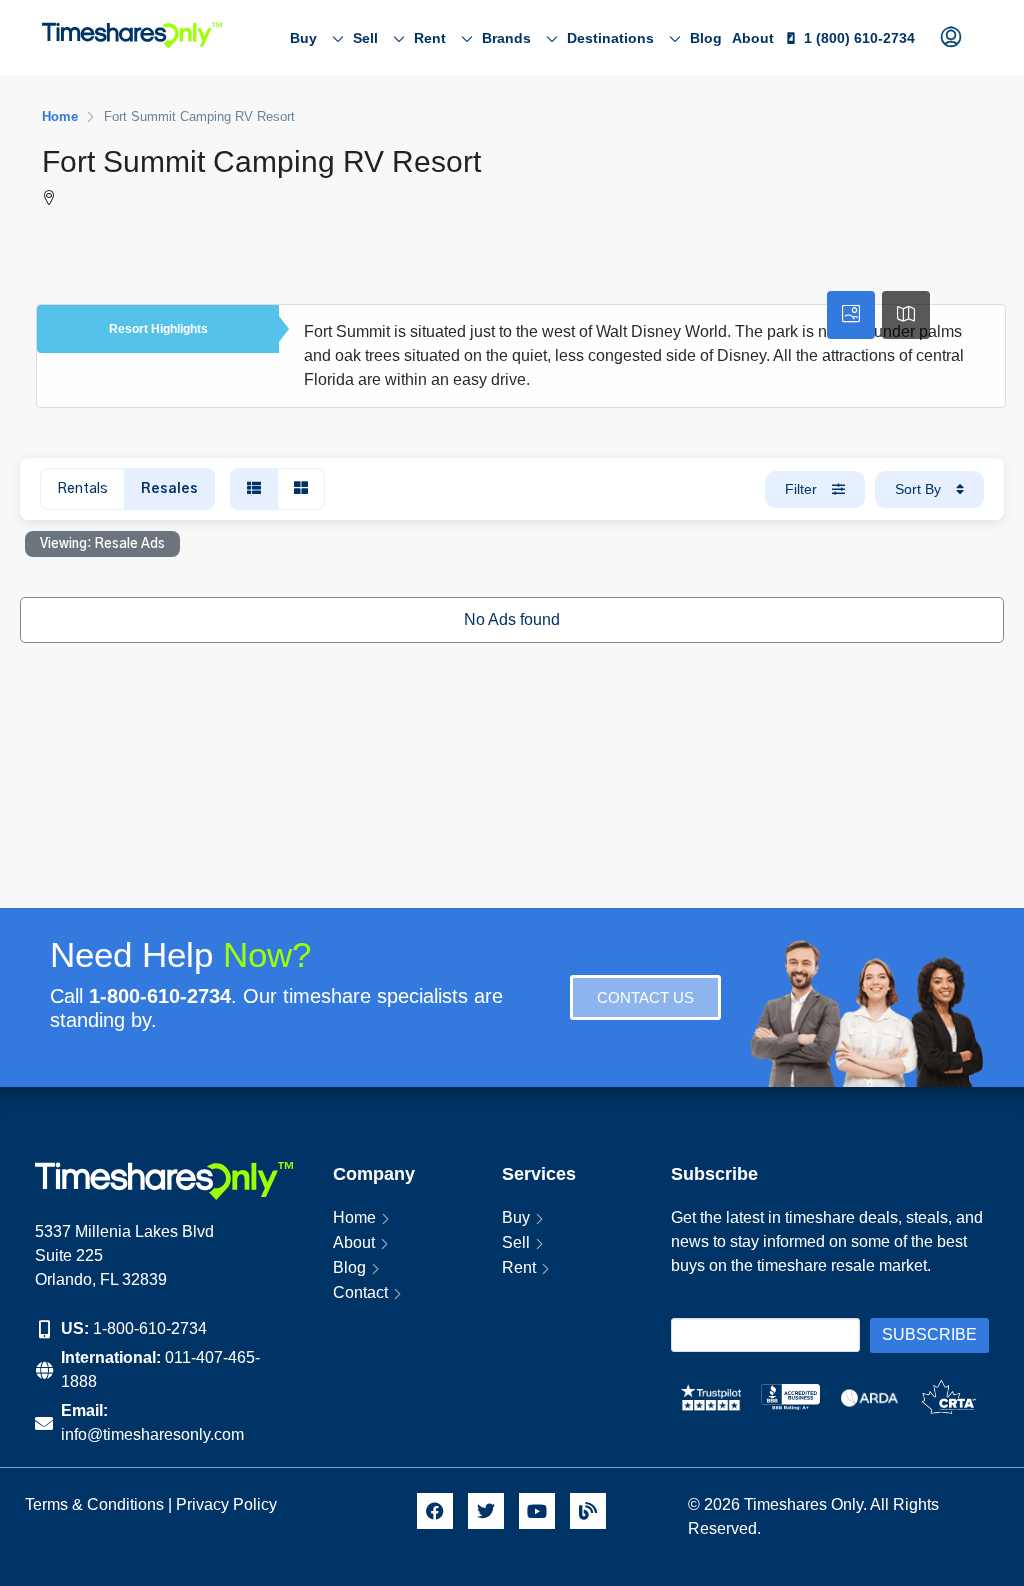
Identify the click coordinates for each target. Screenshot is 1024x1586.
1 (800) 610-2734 (859, 38)
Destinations (610, 38)
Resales (169, 489)
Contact (360, 1292)
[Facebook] (435, 1511)
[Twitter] (486, 1511)
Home (354, 1217)
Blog (706, 38)
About (753, 38)
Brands (506, 38)
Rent (430, 38)
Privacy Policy (228, 1504)
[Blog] (588, 1511)
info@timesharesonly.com (152, 1434)
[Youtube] (537, 1511)
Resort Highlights (158, 329)
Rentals (82, 489)
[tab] (851, 315)
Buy (303, 38)
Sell (365, 38)
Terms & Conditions (94, 1504)
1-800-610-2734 (150, 1328)
